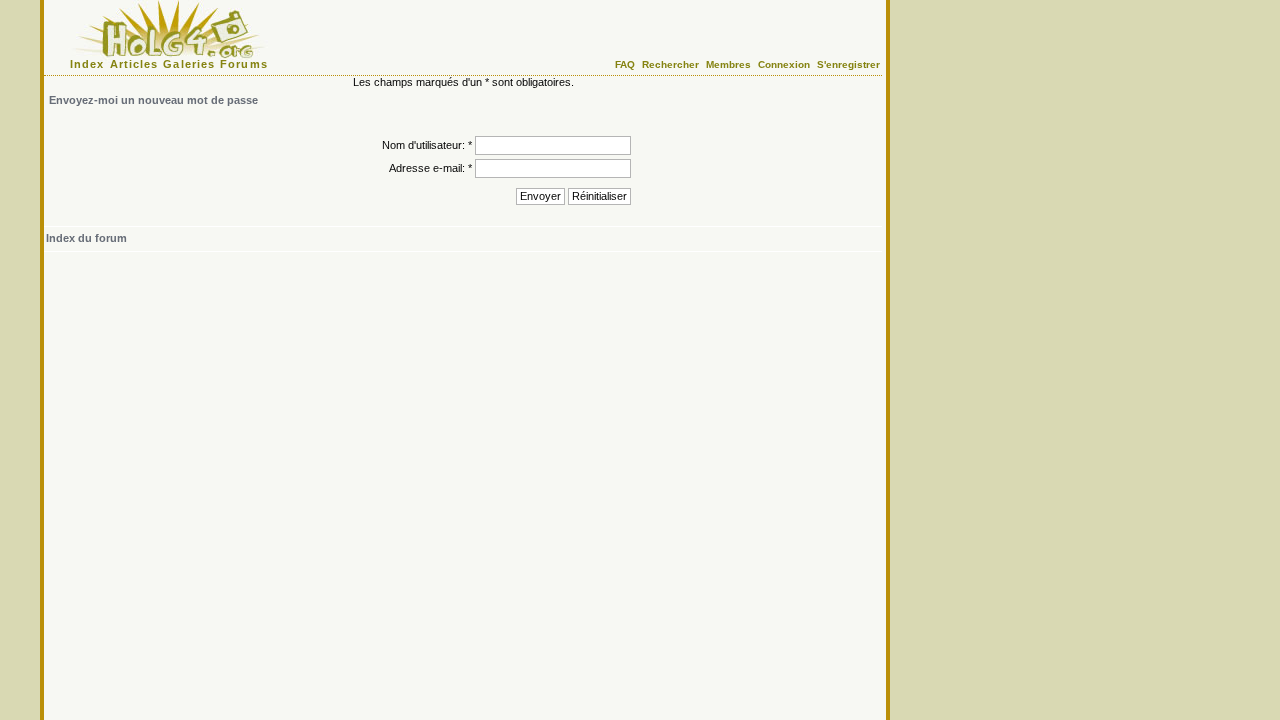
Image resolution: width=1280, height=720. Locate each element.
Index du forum (86, 238)
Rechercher (670, 64)
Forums (244, 64)
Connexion (784, 64)
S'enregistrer (848, 64)
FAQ (625, 64)
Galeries (189, 64)
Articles (134, 64)
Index (87, 64)
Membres (728, 64)
